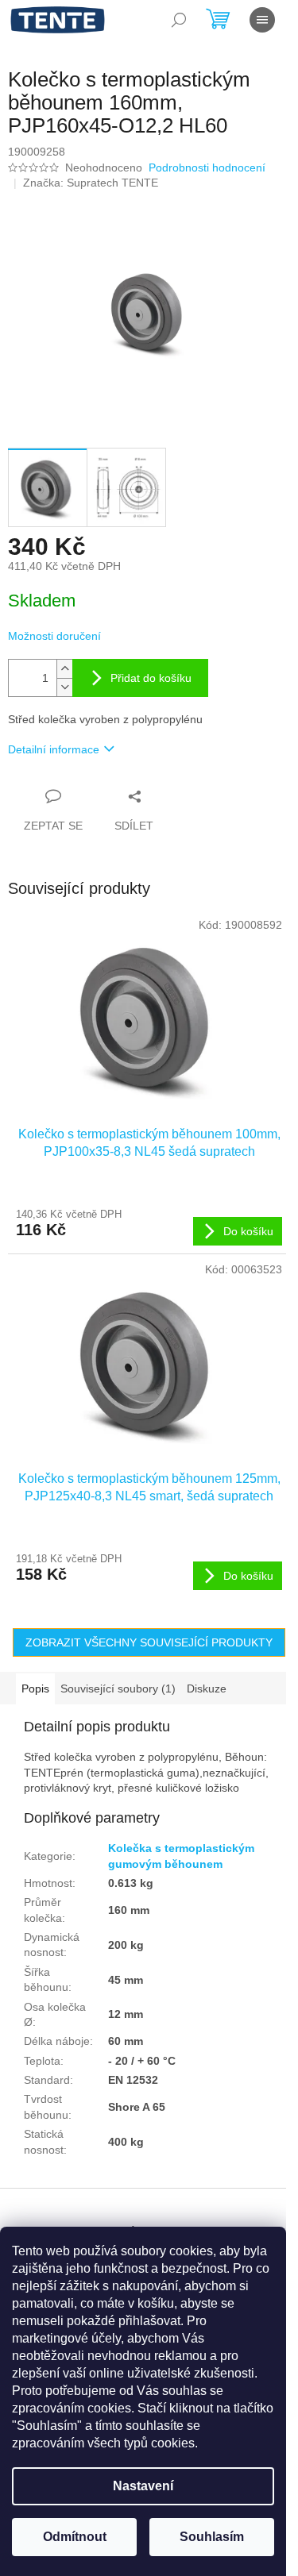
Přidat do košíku (151, 678)
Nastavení (143, 2486)
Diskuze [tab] (207, 1688)
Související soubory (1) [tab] (118, 1688)
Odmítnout (75, 2537)
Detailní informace (54, 749)
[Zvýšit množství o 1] (64, 669)
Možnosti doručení (54, 636)
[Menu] (262, 20)
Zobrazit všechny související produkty (149, 1642)
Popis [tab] (35, 1688)
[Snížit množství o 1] (64, 687)
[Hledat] (179, 20)
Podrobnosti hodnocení (207, 167)
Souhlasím (212, 2537)
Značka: (91, 183)
